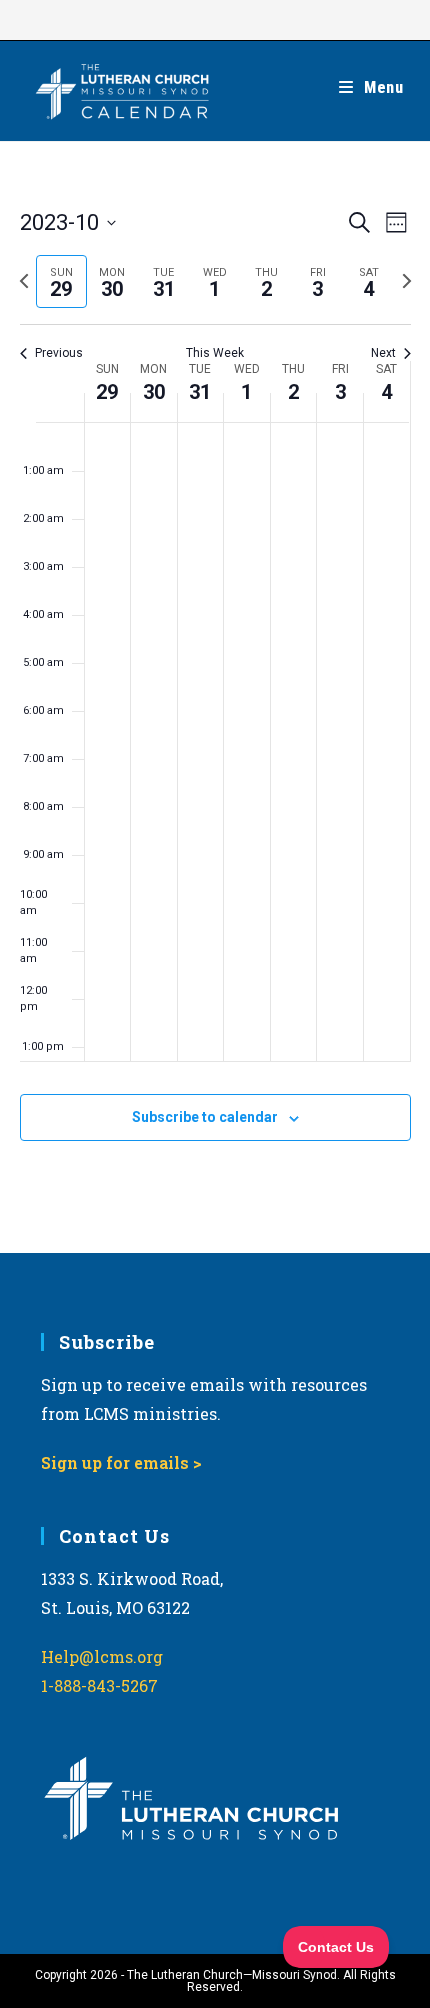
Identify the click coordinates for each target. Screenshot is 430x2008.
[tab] (61, 281)
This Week (215, 353)
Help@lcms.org (102, 1656)
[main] (215, 697)
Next (383, 353)
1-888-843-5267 (99, 1685)
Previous (59, 353)
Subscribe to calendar (205, 1117)
